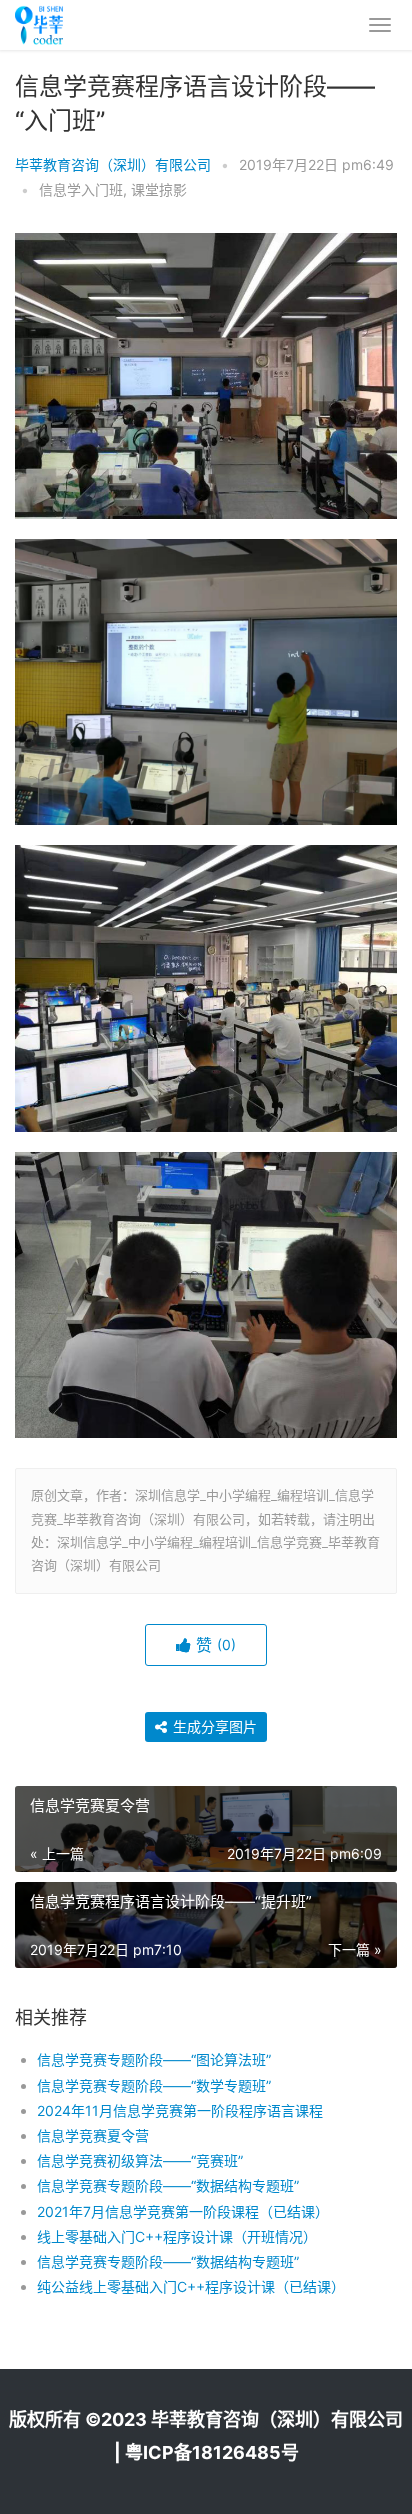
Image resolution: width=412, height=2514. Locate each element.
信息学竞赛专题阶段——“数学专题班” (154, 2085)
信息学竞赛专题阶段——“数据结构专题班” (168, 2185)
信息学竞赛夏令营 (93, 2135)
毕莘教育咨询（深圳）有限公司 (113, 164)
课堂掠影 (159, 189)
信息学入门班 (81, 189)
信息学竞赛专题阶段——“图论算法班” (154, 2059)
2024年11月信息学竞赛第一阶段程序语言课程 (180, 2110)
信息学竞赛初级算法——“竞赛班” (140, 2160)
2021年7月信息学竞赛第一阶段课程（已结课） (183, 2211)
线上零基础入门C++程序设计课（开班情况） (177, 2236)
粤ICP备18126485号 (212, 2452)
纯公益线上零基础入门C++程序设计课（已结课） (191, 2286)
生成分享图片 (213, 1726)
